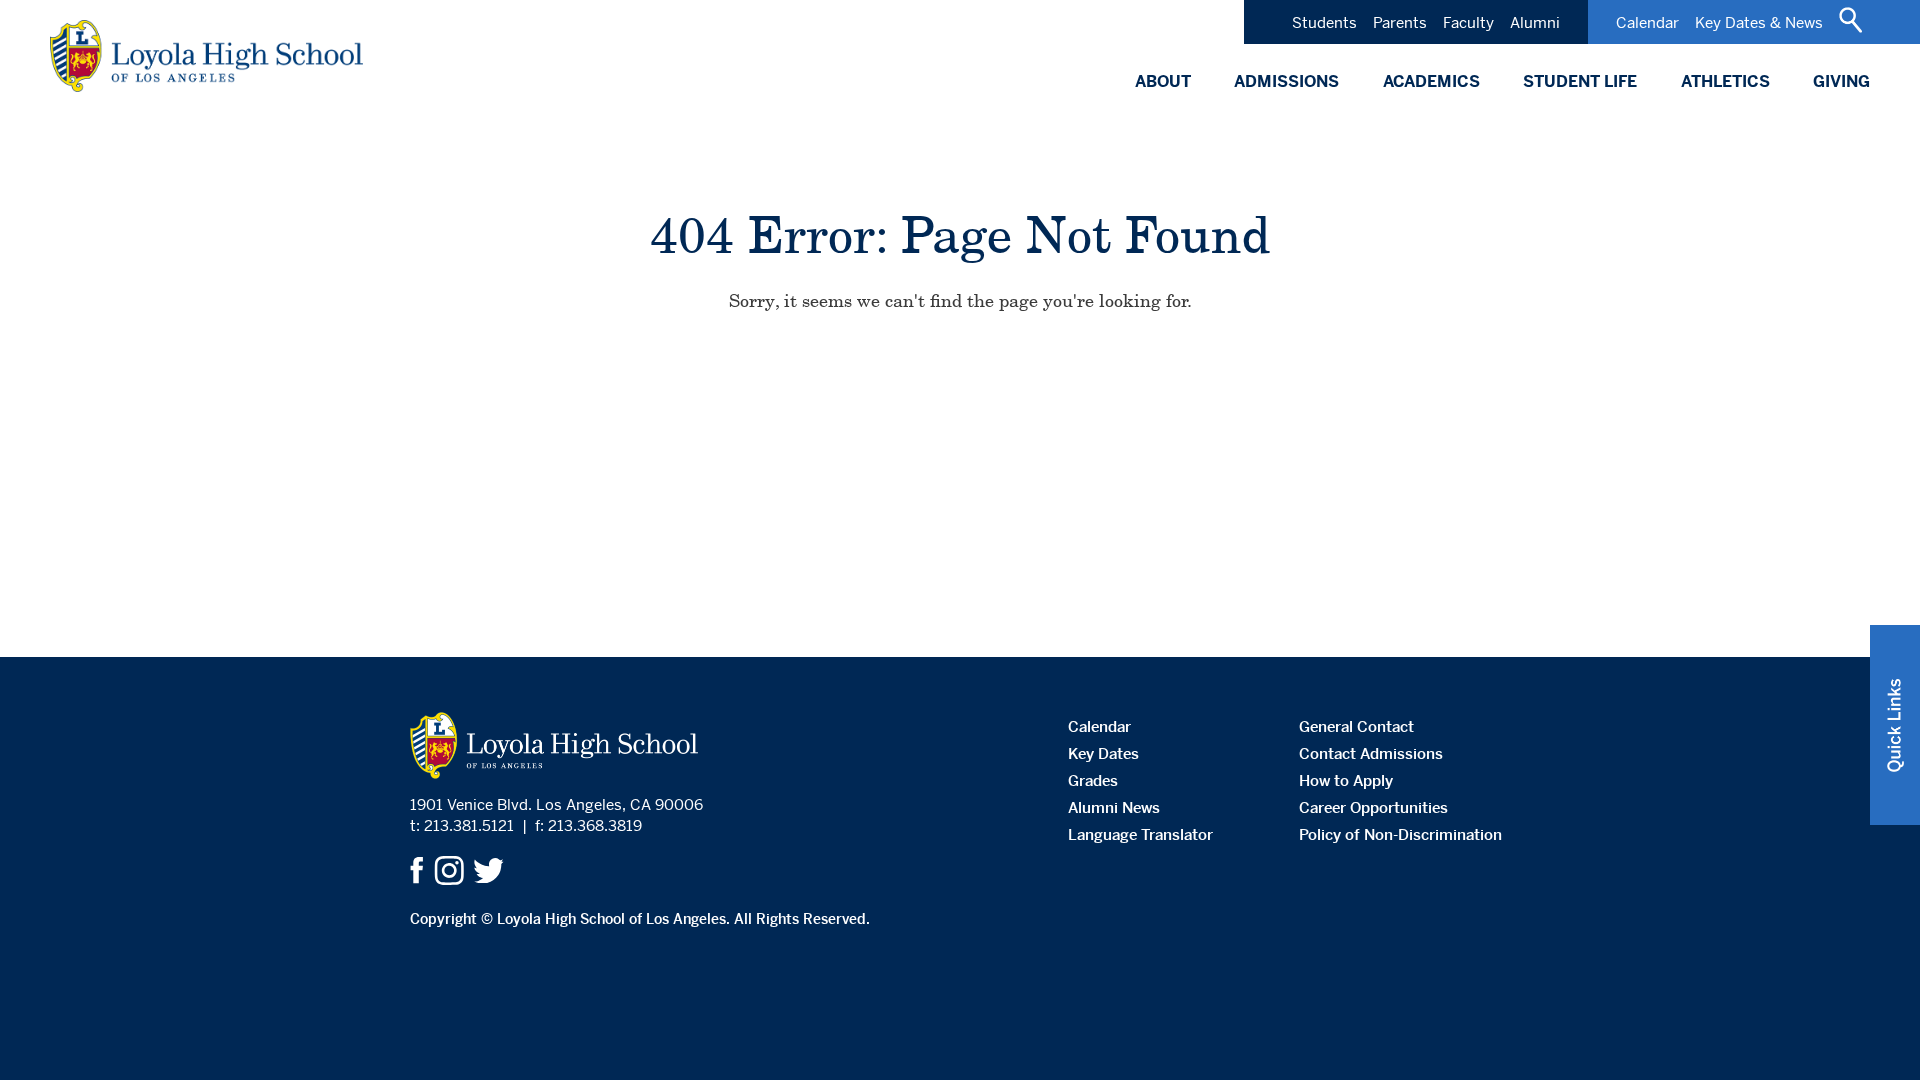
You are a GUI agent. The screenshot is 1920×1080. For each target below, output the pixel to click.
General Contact (1356, 726)
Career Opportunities (1373, 807)
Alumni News (1114, 807)
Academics (1431, 81)
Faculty (1468, 22)
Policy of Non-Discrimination (1400, 834)
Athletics (1725, 81)
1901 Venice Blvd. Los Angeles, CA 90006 (556, 804)
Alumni (1535, 22)
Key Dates (1103, 753)
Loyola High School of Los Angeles (206, 56)
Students (1324, 22)
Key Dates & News (1759, 22)
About (1163, 81)
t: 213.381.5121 (462, 825)
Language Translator (1140, 834)
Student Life (1580, 81)
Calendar (1647, 22)
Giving (1841, 81)
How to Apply (1346, 780)
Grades (1093, 780)
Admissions (1286, 81)
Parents (1400, 22)
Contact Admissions (1371, 753)
